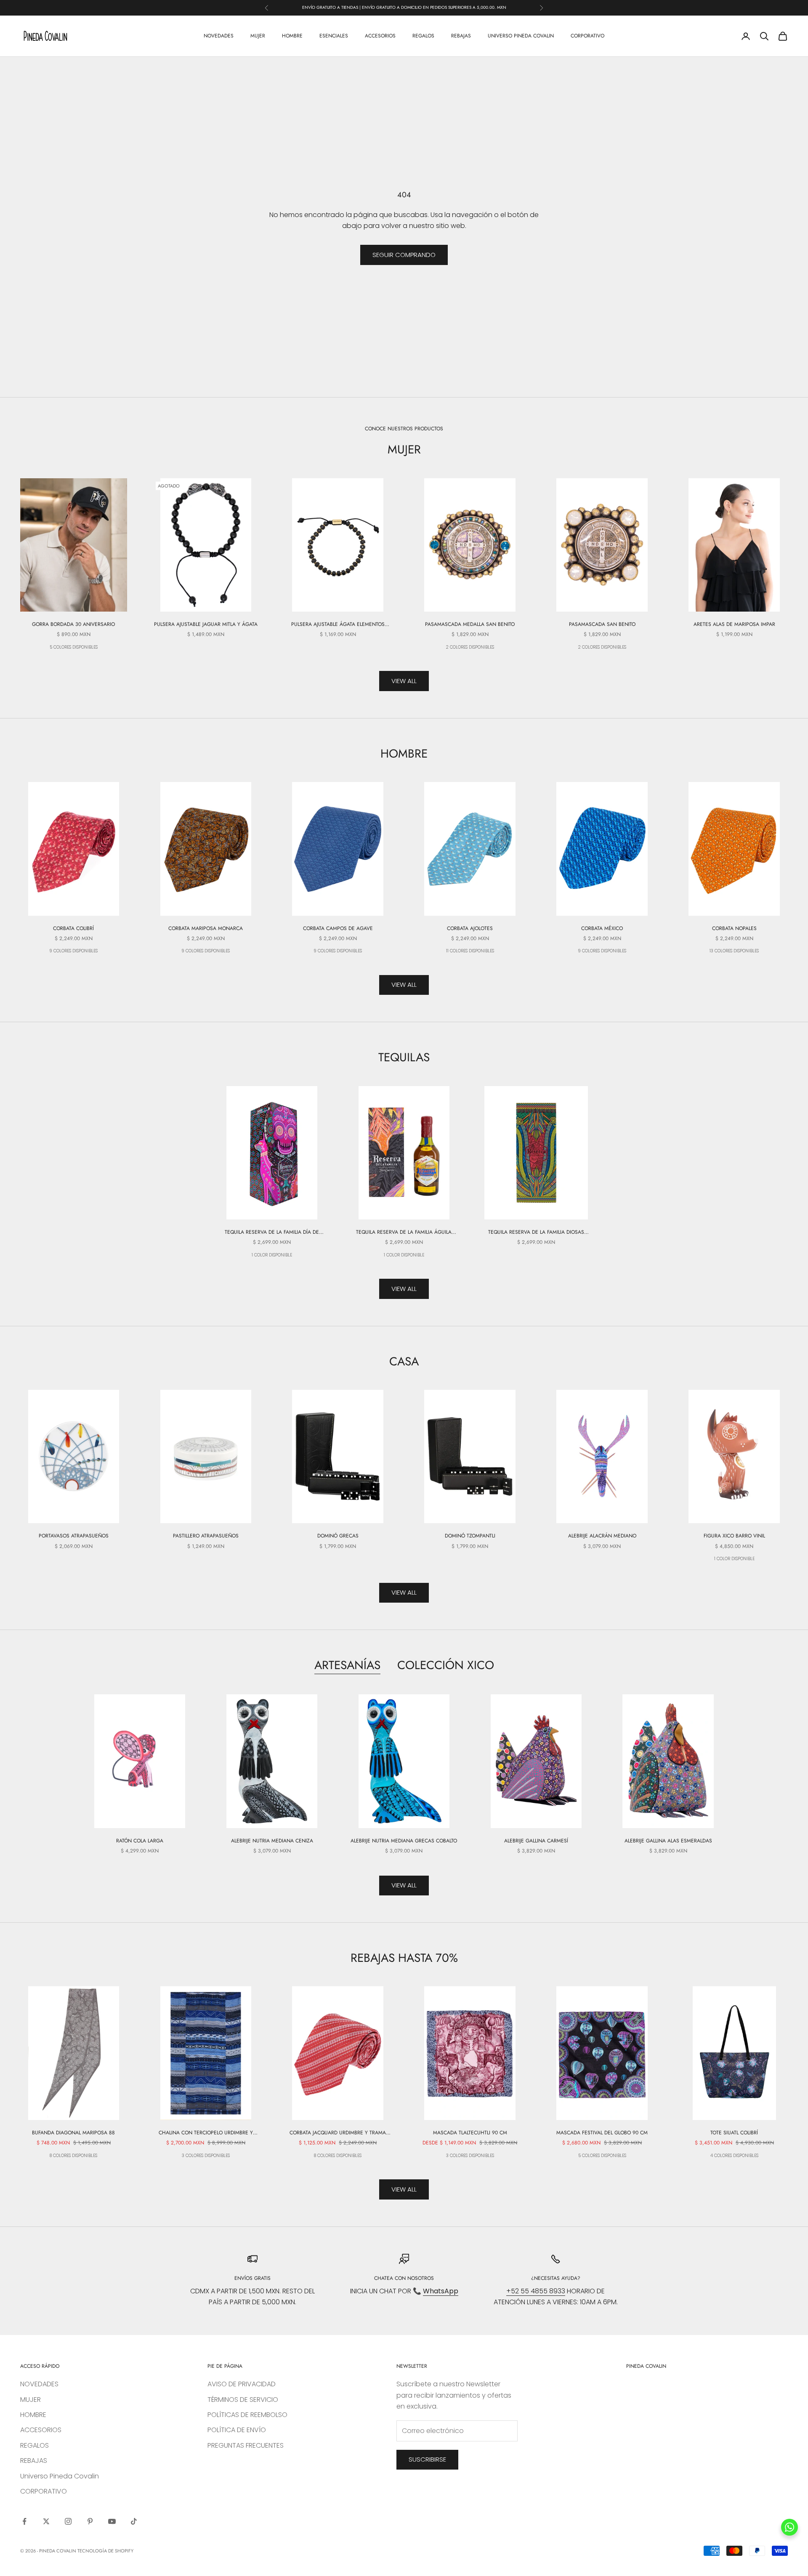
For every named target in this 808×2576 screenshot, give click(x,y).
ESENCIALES (334, 36)
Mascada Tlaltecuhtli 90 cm (470, 2133)
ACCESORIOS (380, 36)
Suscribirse (427, 2459)
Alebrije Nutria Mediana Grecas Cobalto (404, 1841)
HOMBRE (292, 36)
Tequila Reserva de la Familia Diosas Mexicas (536, 1232)
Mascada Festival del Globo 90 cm (602, 2133)
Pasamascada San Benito (602, 624)
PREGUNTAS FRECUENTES (246, 2445)
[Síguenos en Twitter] (46, 2521)
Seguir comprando (404, 255)
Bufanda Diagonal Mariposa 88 (73, 2133)
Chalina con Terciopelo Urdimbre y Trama (206, 2133)
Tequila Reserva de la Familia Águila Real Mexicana (404, 1232)
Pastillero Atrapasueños (206, 1536)
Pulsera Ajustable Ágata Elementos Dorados (338, 624)
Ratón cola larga (140, 1841)
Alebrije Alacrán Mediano (602, 1536)
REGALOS (423, 36)
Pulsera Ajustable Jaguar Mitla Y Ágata (206, 624)
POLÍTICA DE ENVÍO (237, 2430)
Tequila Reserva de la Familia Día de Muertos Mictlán (272, 1232)
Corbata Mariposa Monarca (206, 928)
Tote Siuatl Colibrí (734, 2133)
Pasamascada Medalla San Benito (470, 624)
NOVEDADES (219, 36)
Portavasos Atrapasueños (74, 1536)
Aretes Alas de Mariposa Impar (734, 624)
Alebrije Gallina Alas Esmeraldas (668, 1841)
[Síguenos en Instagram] (68, 2521)
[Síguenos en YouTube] (112, 2521)
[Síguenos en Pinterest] (90, 2521)
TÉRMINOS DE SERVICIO (243, 2400)
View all (404, 681)
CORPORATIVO (587, 36)
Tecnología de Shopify (105, 2551)
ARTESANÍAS (347, 1665)
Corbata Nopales (734, 928)
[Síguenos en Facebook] (24, 2521)
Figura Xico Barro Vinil (734, 1536)
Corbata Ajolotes (470, 928)
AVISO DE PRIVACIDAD (242, 2384)
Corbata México (602, 928)
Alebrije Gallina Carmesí (536, 1841)
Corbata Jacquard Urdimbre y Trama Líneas (338, 2133)
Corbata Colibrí (73, 928)
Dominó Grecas (338, 1536)
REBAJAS (461, 36)
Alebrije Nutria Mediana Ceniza (272, 1841)
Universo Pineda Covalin (521, 36)
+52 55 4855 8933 (536, 2291)
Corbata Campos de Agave (338, 928)
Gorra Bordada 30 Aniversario (73, 624)
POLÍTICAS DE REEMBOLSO (247, 2415)
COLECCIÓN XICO (446, 1665)
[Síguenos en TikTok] (134, 2521)
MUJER (258, 36)
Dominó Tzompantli (470, 1536)
